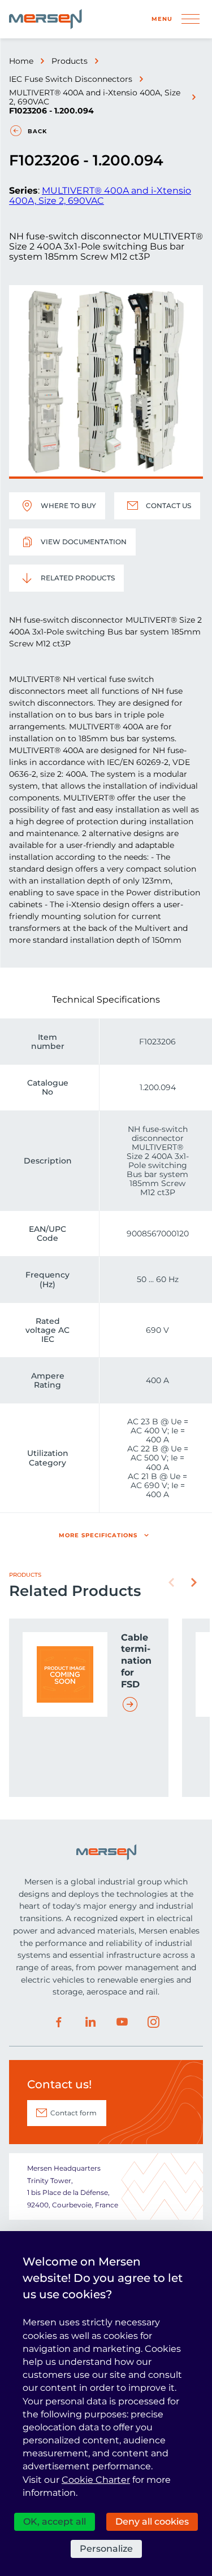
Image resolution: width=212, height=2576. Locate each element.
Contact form (73, 2113)
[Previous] (171, 1582)
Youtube (122, 2022)
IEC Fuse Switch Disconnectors (71, 79)
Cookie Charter (96, 2480)
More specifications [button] (98, 1535)
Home (21, 61)
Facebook (59, 2022)
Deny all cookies (152, 2522)
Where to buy (68, 506)
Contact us (168, 506)
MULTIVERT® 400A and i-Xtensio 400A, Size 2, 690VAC (95, 97)
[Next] (194, 1582)
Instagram (154, 2022)
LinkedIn (90, 2022)
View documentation (84, 542)
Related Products (78, 578)
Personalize (106, 2549)
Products (70, 61)
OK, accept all (55, 2522)
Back (37, 131)
